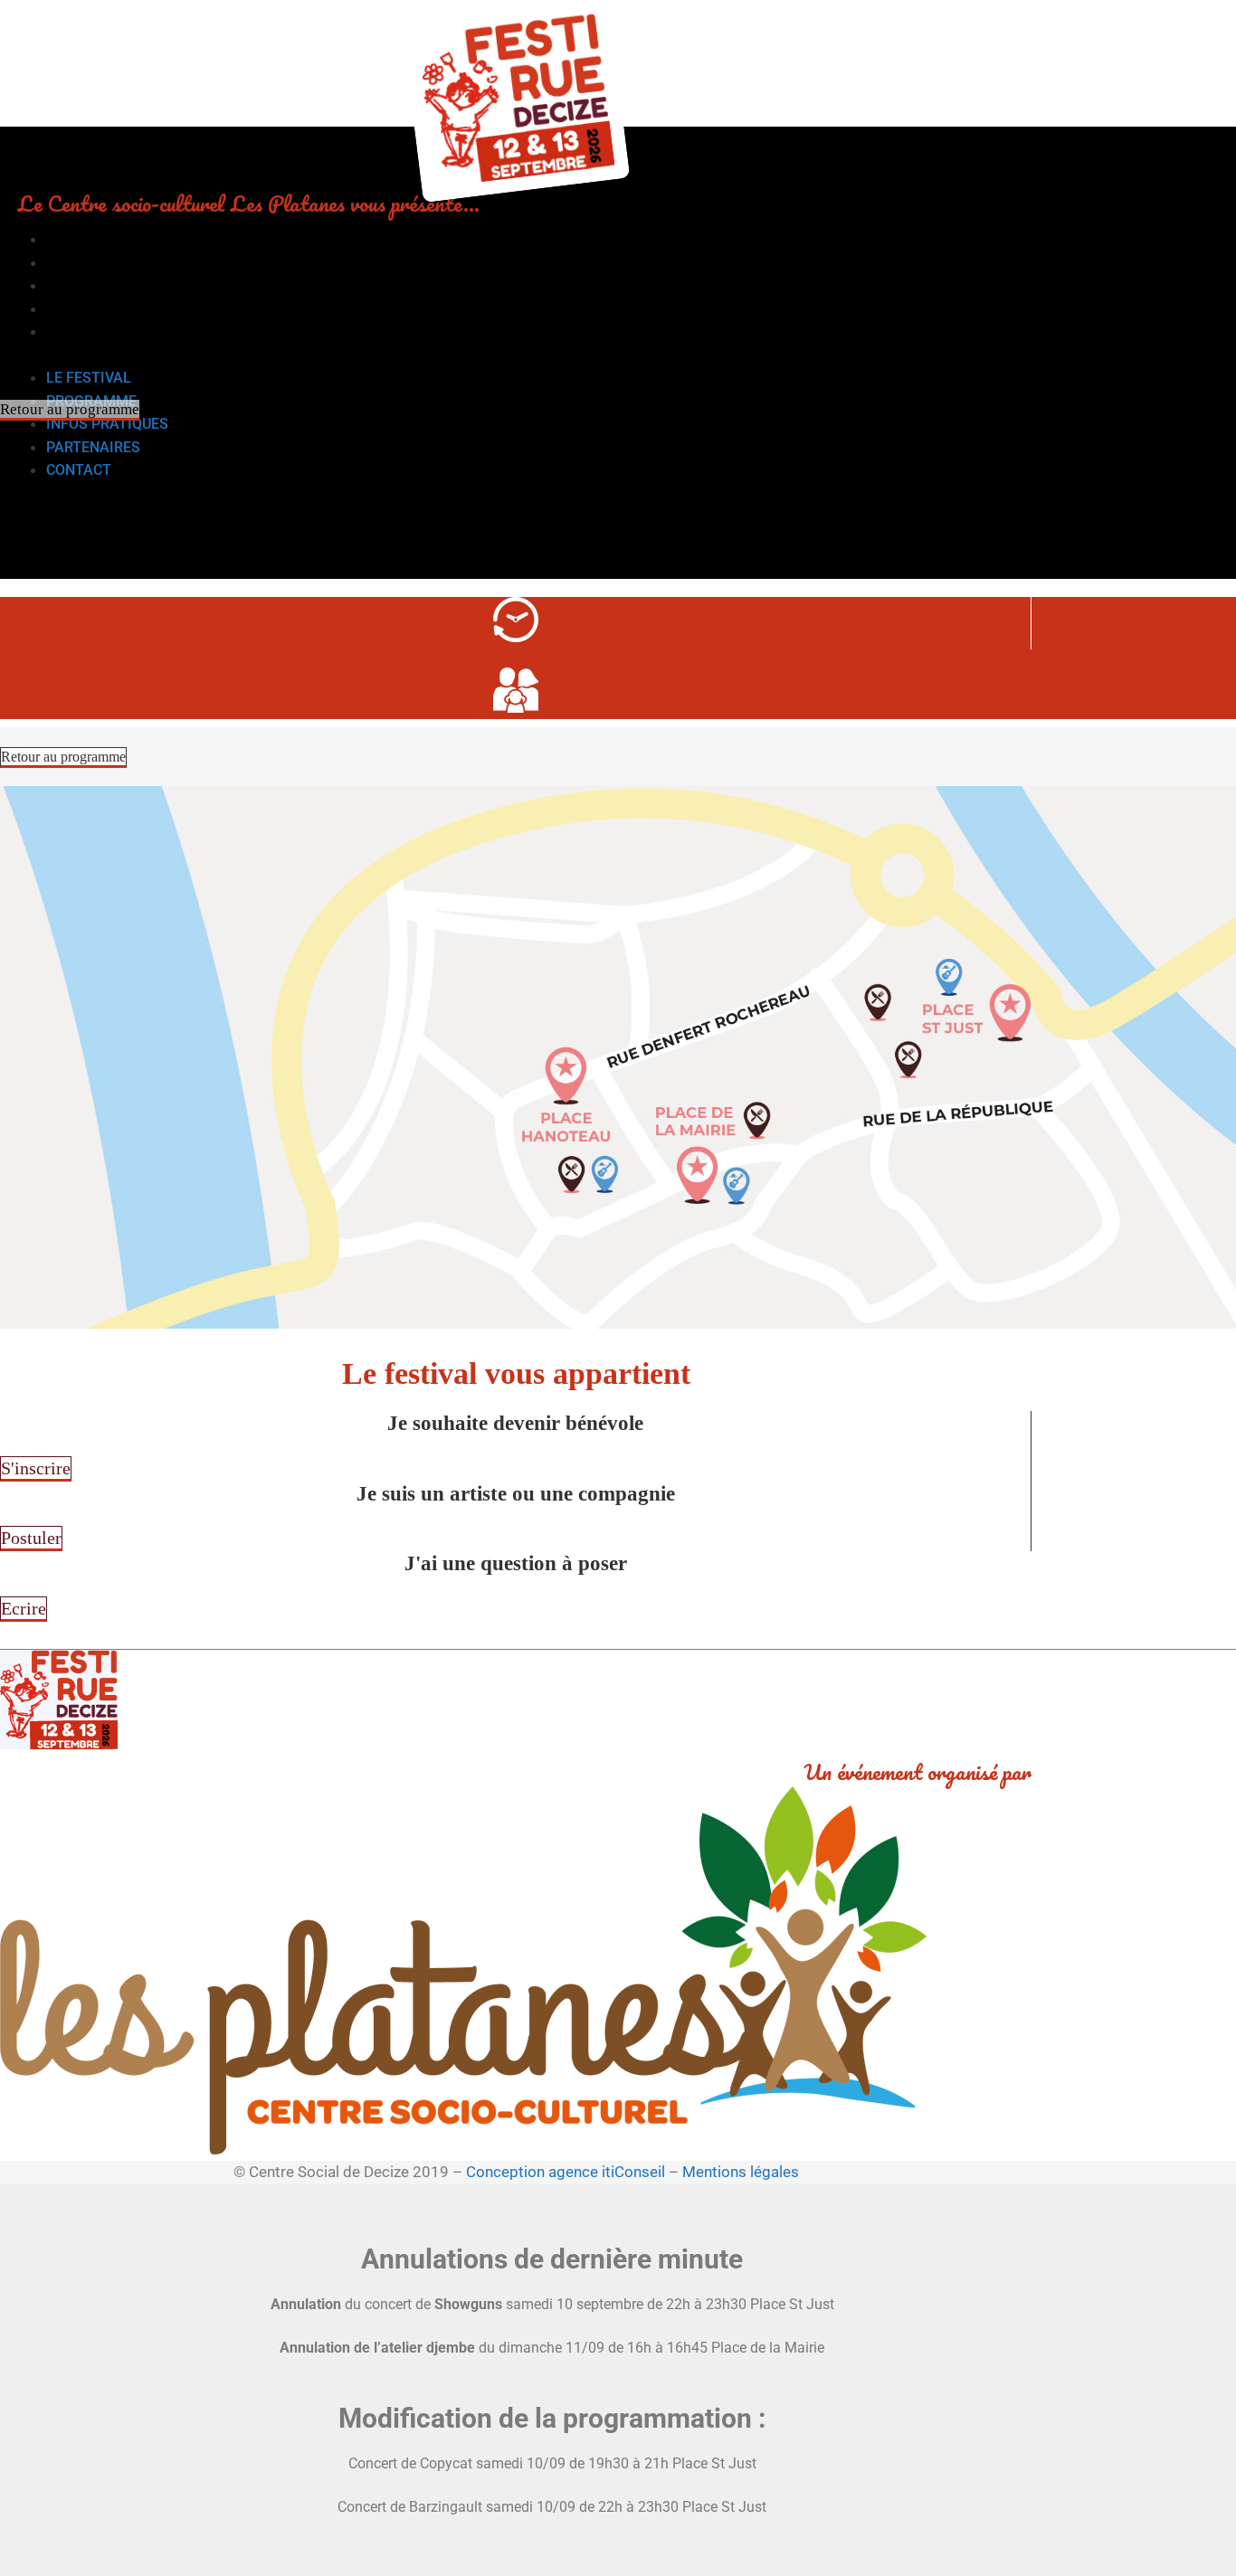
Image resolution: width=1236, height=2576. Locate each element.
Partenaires (93, 309)
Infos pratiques (107, 285)
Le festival (89, 239)
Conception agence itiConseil (566, 2172)
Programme (91, 263)
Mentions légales (741, 2172)
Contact (79, 331)
